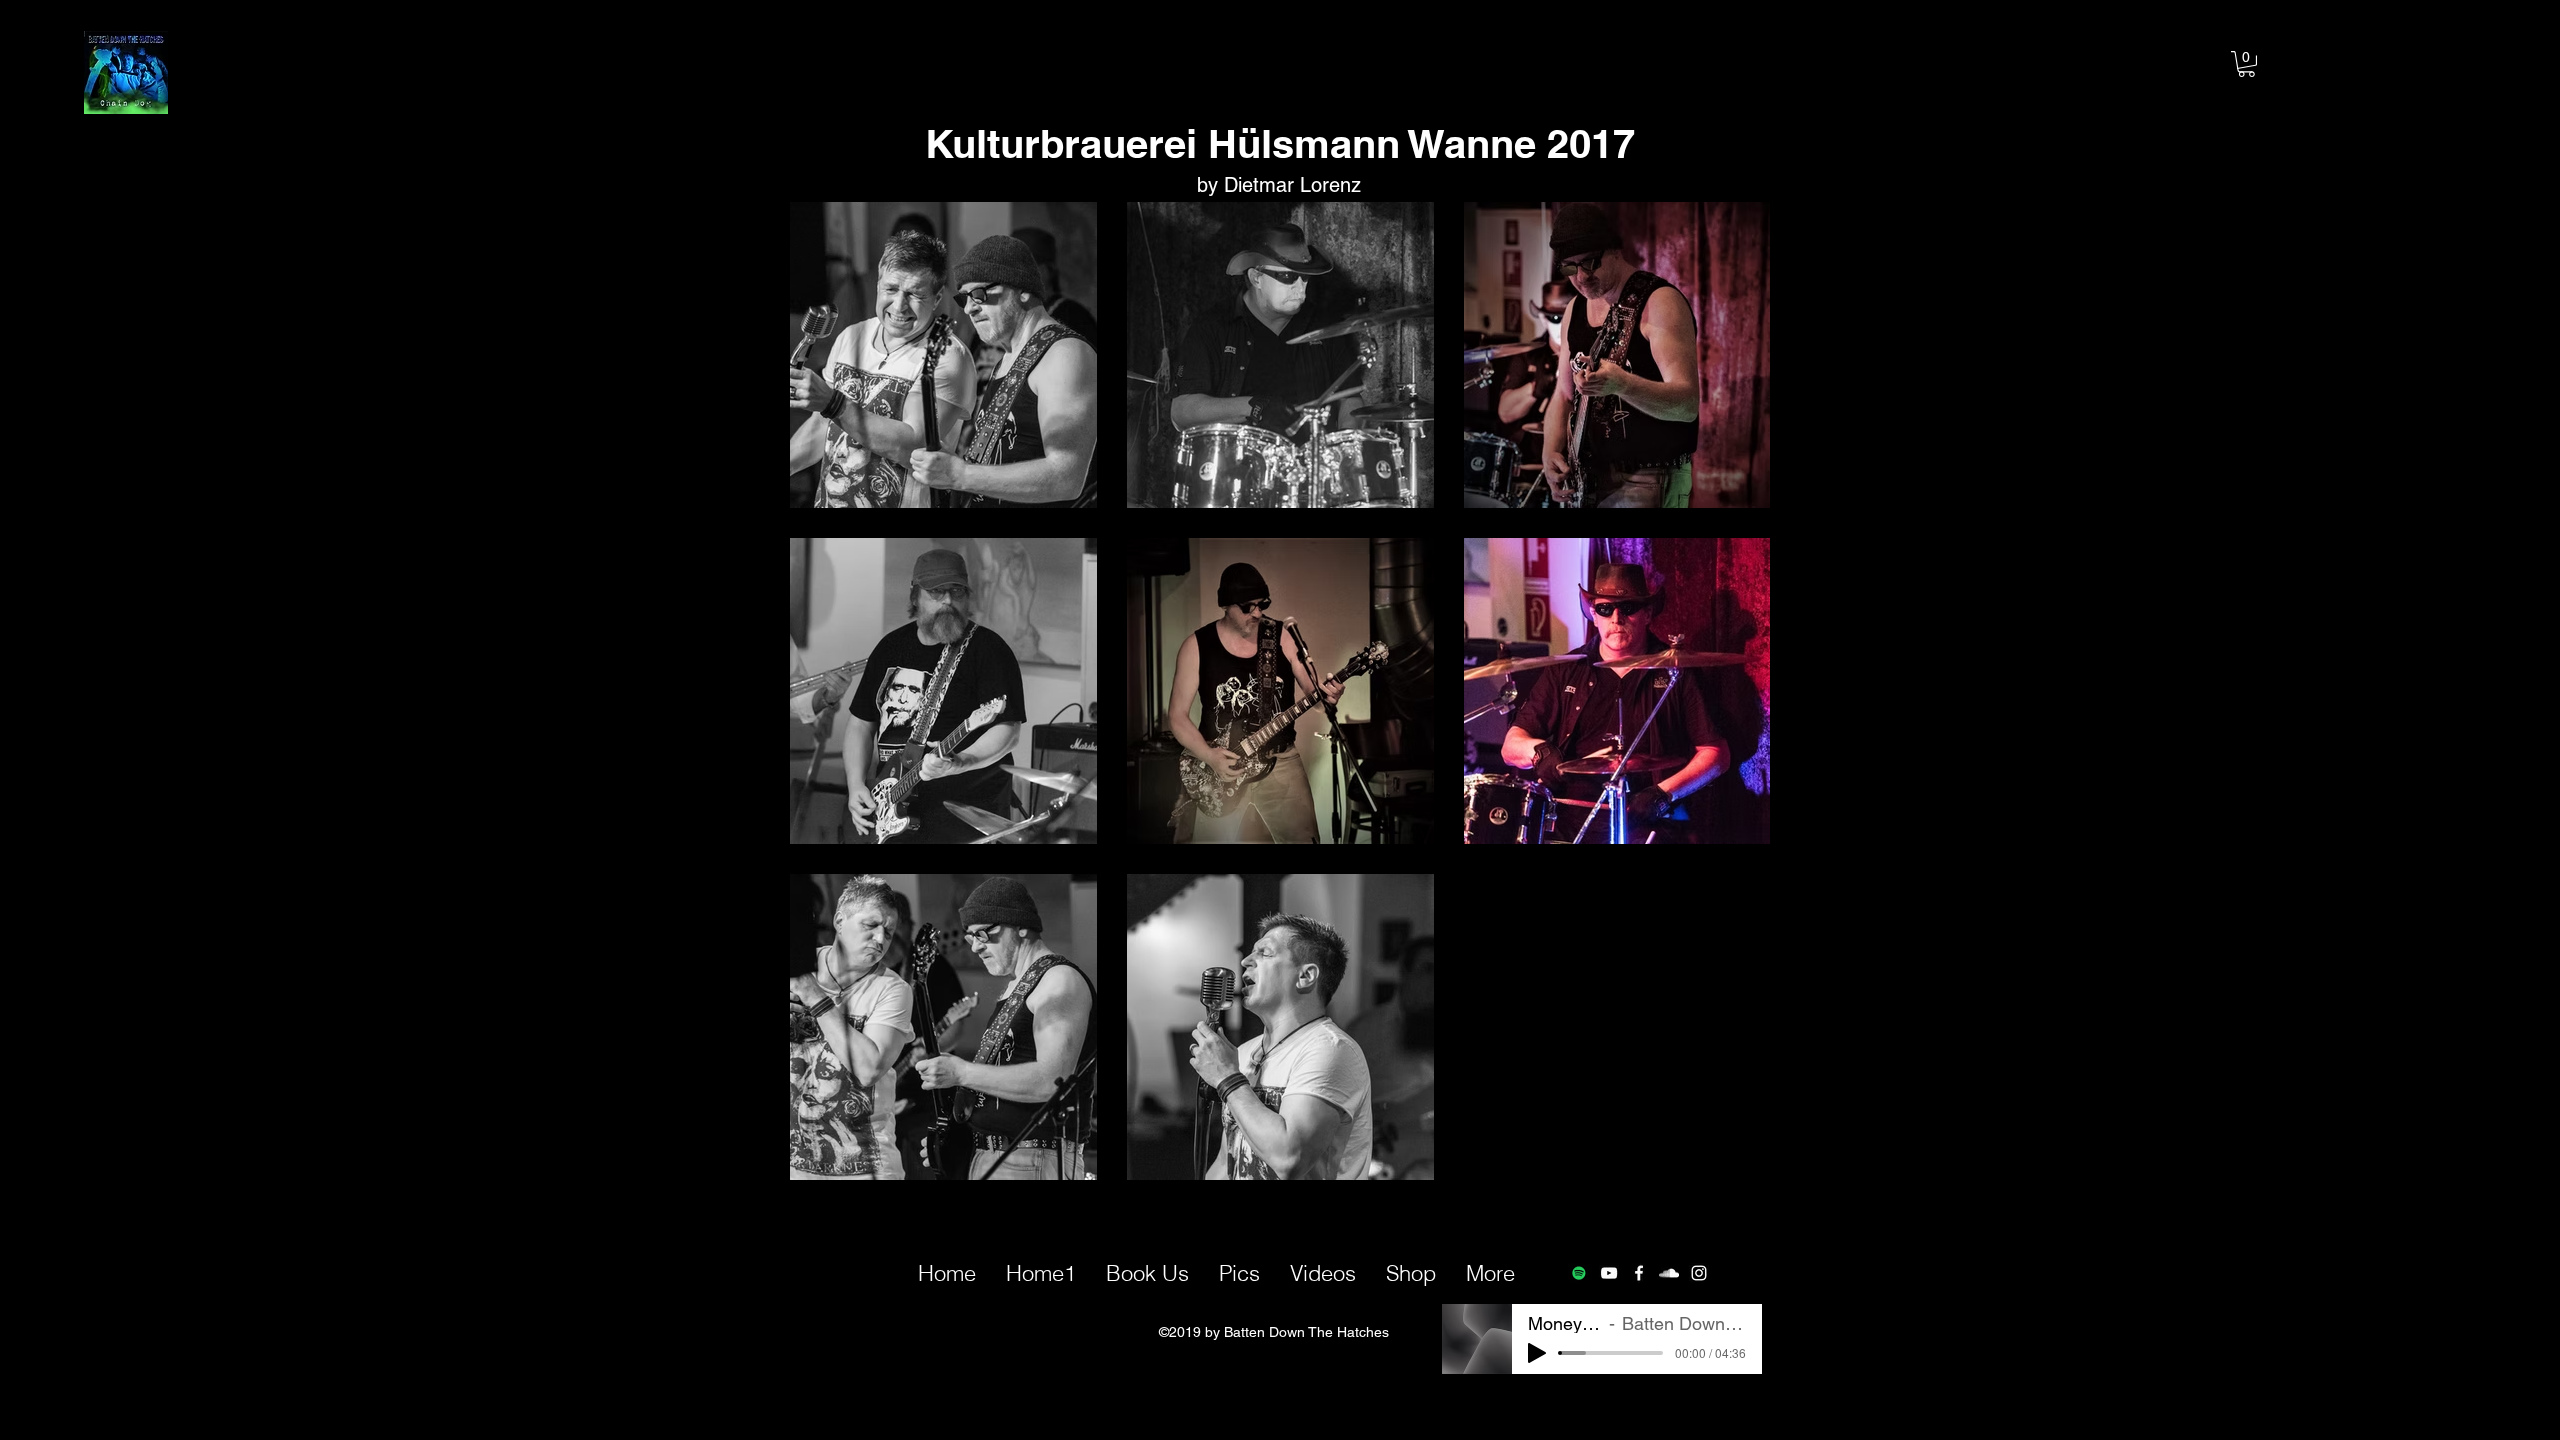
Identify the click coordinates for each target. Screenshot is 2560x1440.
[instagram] (1699, 1273)
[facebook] (1639, 1273)
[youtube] (1609, 1273)
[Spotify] (1579, 1273)
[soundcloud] (1669, 1273)
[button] (2246, 64)
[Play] (1537, 1353)
